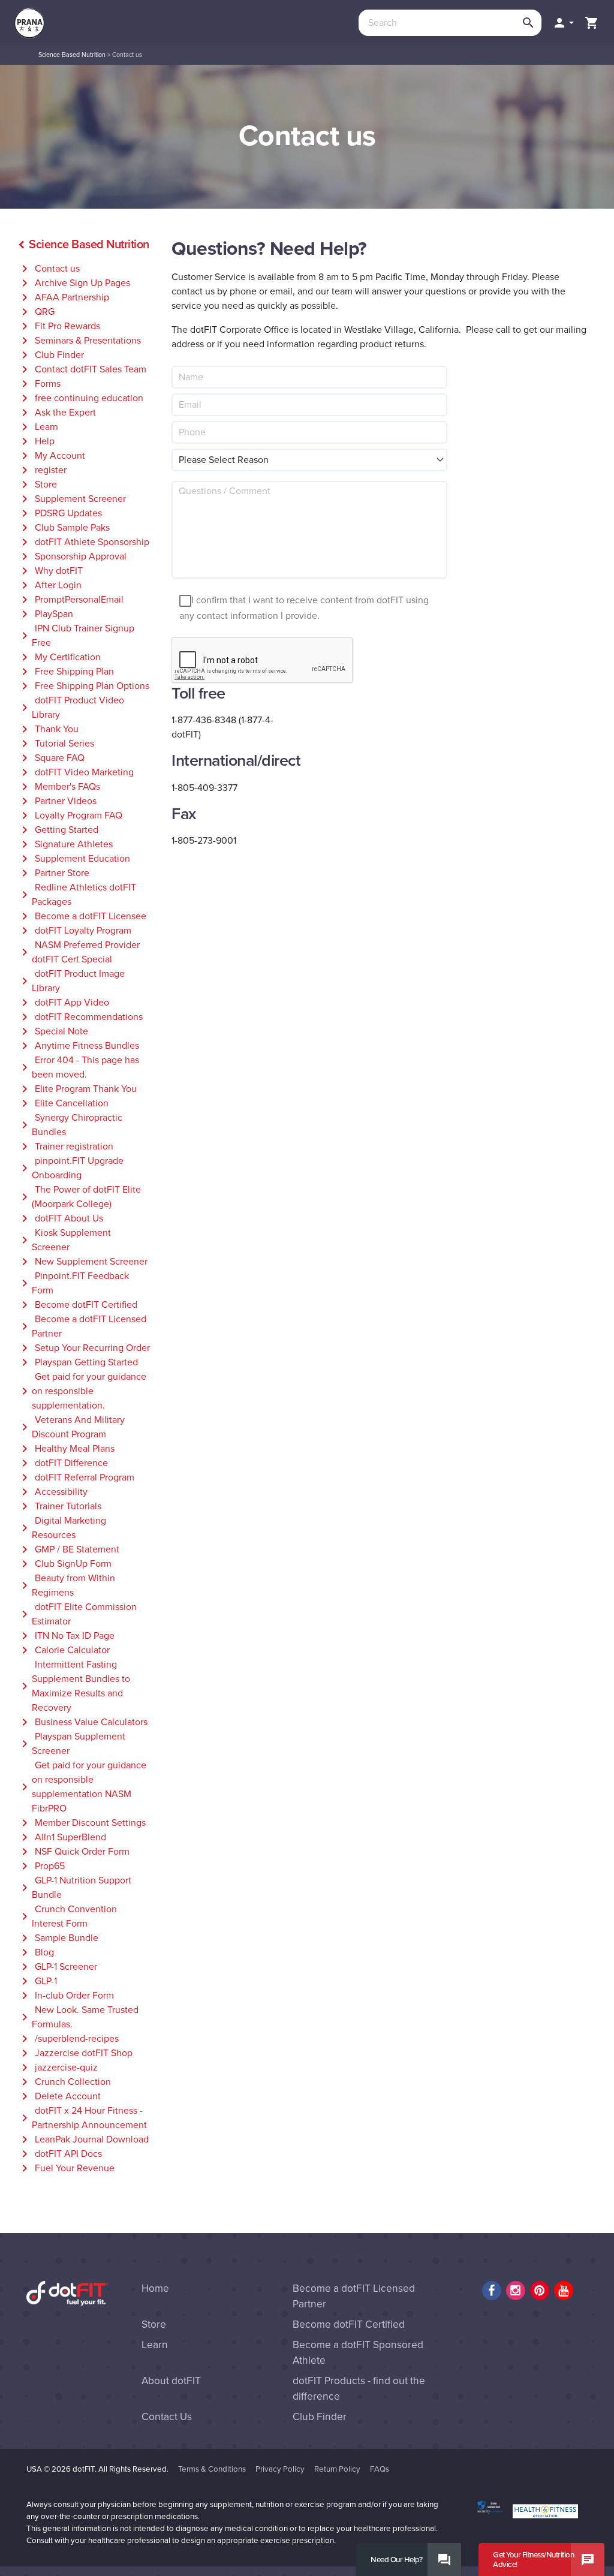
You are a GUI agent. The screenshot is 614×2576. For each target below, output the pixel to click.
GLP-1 (37, 1981)
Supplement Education (74, 859)
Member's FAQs (59, 787)
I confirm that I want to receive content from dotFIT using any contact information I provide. (304, 609)
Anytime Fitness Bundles (78, 1046)
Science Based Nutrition (72, 55)
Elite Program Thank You (77, 1089)
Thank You (48, 729)
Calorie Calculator (64, 1650)
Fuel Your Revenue (66, 2168)
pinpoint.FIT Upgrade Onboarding (70, 1168)
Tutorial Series (56, 744)
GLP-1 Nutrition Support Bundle (74, 1888)
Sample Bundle (58, 1938)
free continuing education (80, 398)
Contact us (49, 269)
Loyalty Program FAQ (70, 815)
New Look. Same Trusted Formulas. (78, 2017)
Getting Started (58, 830)
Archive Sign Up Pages (74, 283)
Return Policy (337, 2469)
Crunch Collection (64, 2082)
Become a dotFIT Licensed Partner (82, 1326)
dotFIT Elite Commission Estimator (77, 1614)
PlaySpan (45, 614)
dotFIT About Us (60, 1218)
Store (37, 484)
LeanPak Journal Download (83, 2139)
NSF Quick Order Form (73, 1852)
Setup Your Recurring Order (84, 1348)
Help (36, 441)
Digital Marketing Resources (62, 1528)
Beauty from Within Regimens (66, 1585)
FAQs (380, 2469)
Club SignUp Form (64, 1564)
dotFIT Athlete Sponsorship (83, 542)
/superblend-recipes (68, 2039)
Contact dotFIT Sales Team (82, 369)
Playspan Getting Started (78, 1362)
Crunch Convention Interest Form (67, 1916)
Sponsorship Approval (72, 556)
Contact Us (167, 2417)
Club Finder (51, 355)
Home (155, 2288)
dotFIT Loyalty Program (74, 931)
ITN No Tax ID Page (66, 1636)
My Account (51, 456)
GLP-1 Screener (57, 1967)
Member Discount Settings (82, 1823)
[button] (563, 23)
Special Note (53, 1031)
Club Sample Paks (64, 528)
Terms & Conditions (212, 2469)
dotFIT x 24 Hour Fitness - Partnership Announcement (82, 2118)
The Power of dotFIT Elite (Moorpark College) (79, 1197)
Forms (39, 384)
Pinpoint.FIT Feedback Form (73, 1283)
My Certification (59, 657)
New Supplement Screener (82, 1262)
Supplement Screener (72, 499)
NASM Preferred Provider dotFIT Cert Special (79, 952)
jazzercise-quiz (58, 2068)
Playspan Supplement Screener (71, 1744)
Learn (38, 427)
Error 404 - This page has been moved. (78, 1067)
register (42, 470)
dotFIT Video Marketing (76, 772)
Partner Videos (57, 801)
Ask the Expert (57, 413)
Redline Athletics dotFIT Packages (77, 895)
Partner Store (53, 873)
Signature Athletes (65, 844)
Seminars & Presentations (79, 341)
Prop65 (41, 1866)
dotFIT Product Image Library (71, 981)
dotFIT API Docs (60, 2154)
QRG (36, 312)
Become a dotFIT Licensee (82, 916)
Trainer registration (65, 1146)
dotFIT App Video (63, 1003)
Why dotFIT (50, 571)
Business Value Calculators (82, 1722)
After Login (49, 585)
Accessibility (52, 1492)
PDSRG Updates (60, 513)
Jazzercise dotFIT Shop (75, 2053)
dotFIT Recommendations (80, 1017)
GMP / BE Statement (68, 1549)
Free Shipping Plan (66, 672)
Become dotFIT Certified (77, 1305)
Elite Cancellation (63, 1103)
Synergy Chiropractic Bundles (70, 1125)
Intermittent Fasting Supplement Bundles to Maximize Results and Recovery (74, 1686)
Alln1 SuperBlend (62, 1837)
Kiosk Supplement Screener (64, 1240)
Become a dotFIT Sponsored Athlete (358, 2353)
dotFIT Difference (63, 1463)
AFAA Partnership (63, 297)
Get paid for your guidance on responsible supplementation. (82, 1391)
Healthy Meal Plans (66, 1449)
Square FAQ (51, 758)
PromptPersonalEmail (70, 600)
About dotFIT (171, 2381)
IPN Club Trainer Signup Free (76, 636)
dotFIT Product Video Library (71, 708)
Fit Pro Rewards (59, 326)
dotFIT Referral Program (76, 1477)
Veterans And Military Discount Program (71, 1427)
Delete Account (59, 2096)
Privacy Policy (280, 2469)
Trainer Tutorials (59, 1506)
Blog (36, 1952)
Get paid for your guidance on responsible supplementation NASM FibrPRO (82, 1787)
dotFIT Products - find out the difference (359, 2389)
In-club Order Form (66, 1996)
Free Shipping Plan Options (83, 686)
